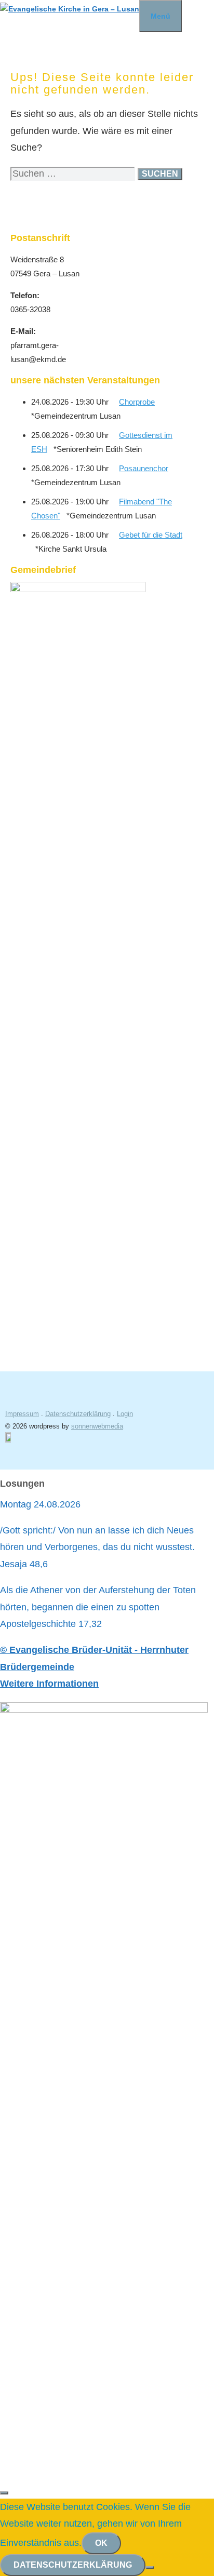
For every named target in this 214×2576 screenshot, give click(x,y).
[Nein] (150, 2568)
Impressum (22, 1414)
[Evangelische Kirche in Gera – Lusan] (70, 9)
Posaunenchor (144, 468)
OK (101, 2543)
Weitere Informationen (49, 1684)
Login (125, 1414)
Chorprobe (137, 402)
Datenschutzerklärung (78, 1414)
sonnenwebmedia (97, 1426)
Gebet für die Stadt (151, 535)
